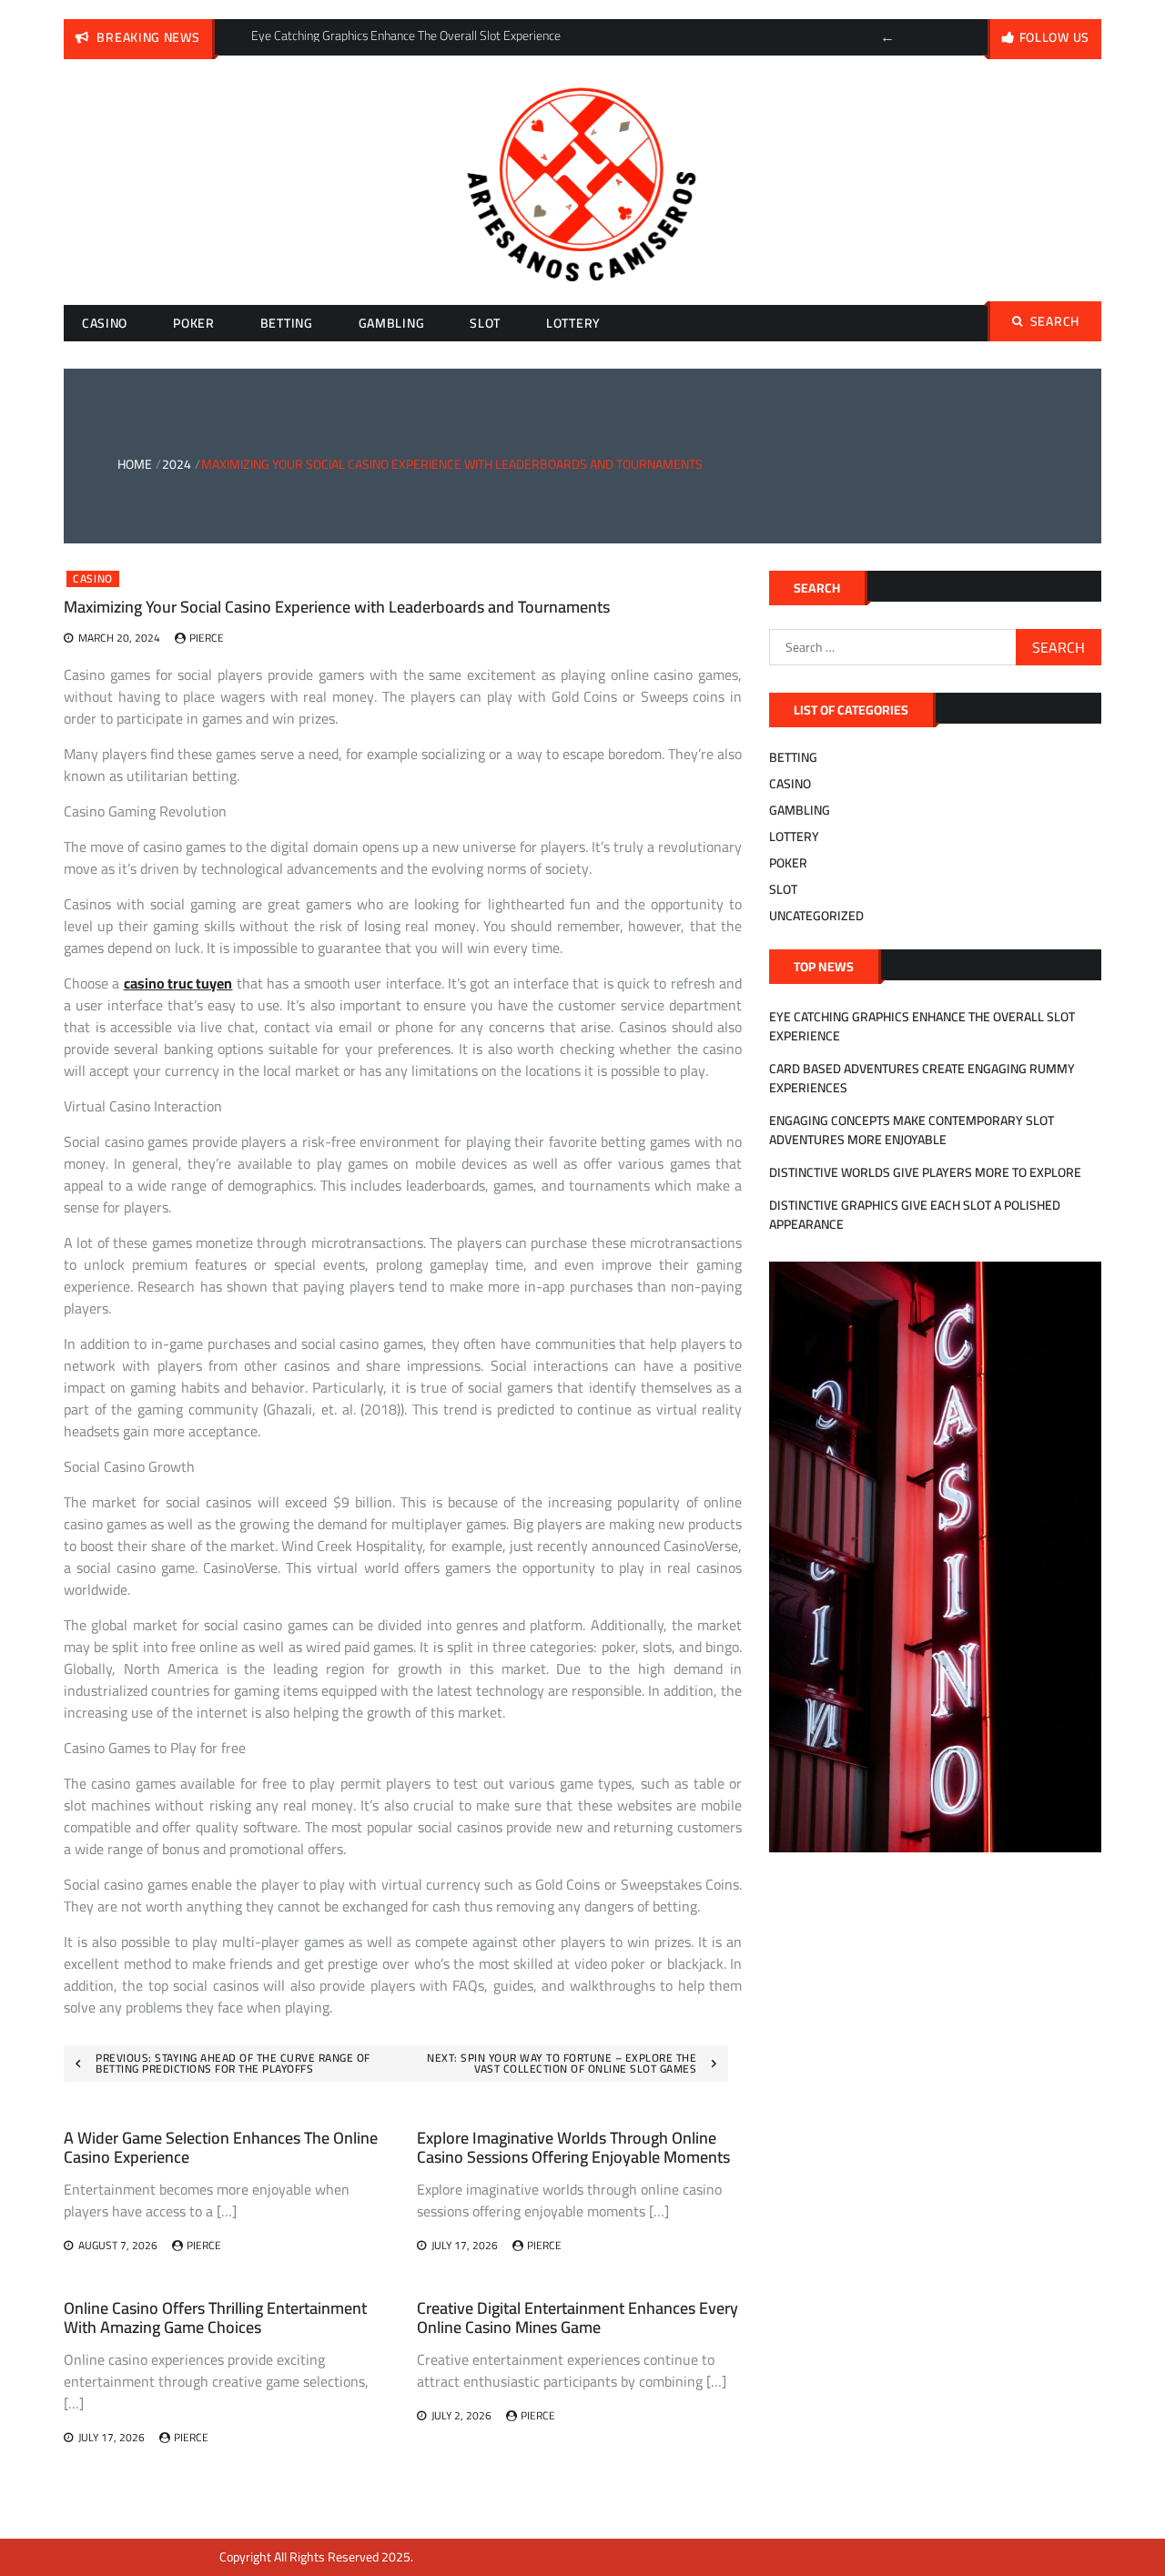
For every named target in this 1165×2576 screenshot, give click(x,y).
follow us (1054, 37)
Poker (194, 323)
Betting (287, 323)
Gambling (392, 323)
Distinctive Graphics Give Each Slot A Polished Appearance (915, 1215)
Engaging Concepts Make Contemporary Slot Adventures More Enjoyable (912, 1130)
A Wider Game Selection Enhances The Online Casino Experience (221, 2148)
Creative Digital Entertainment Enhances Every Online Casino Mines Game (577, 2318)
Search (1055, 321)
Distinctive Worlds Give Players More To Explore (925, 1172)
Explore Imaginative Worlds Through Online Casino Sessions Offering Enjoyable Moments (573, 2148)
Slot (485, 323)
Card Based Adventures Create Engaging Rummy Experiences (922, 1078)
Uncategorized (816, 916)
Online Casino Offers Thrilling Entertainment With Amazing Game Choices (215, 2318)
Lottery (573, 323)
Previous (887, 37)
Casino (105, 323)
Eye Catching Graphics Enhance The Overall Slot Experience (922, 1026)
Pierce (207, 638)
